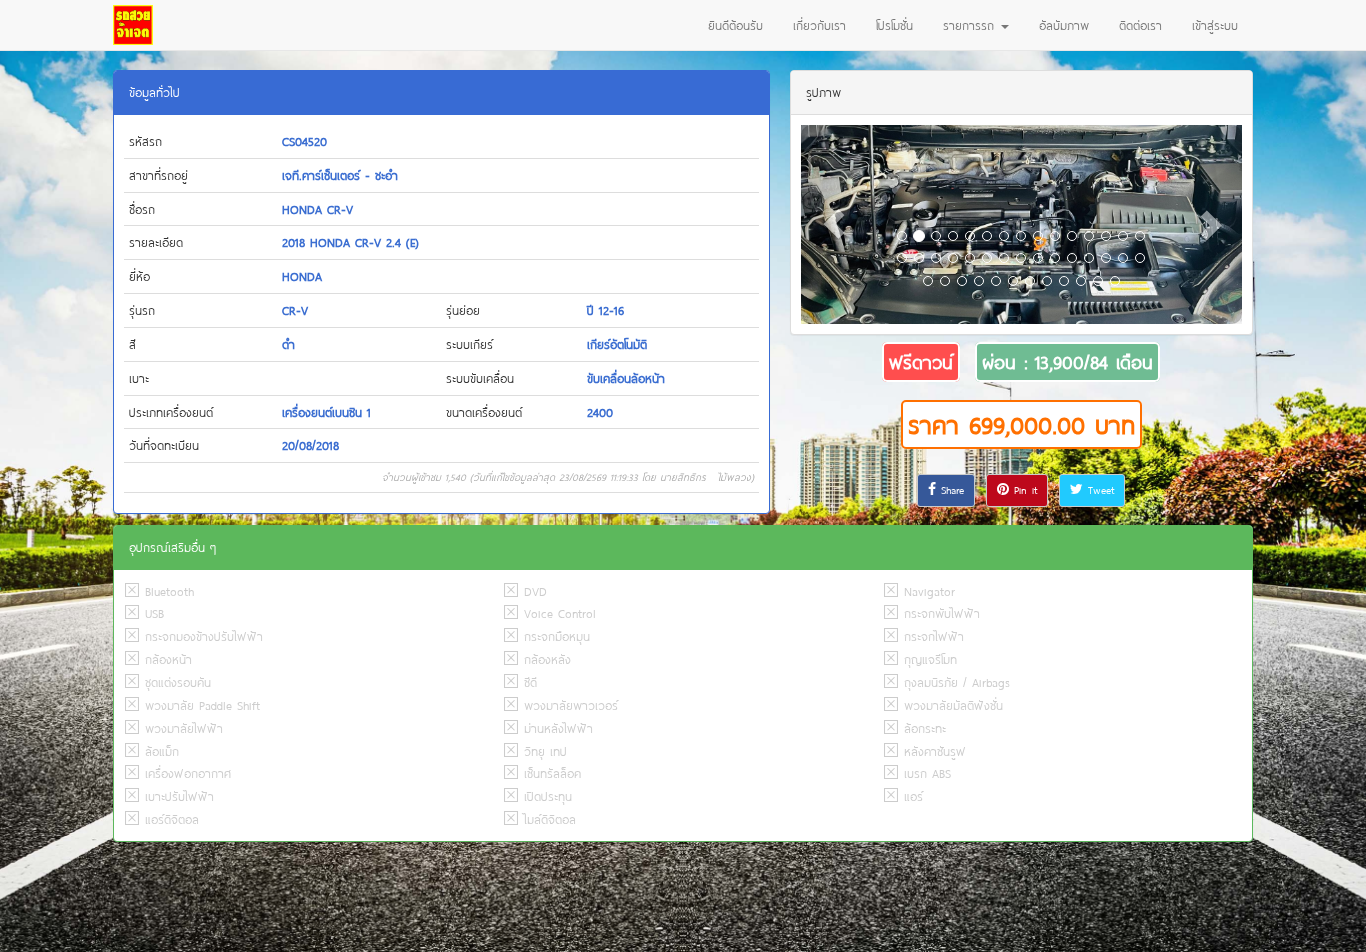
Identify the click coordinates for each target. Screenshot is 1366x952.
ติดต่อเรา (1140, 25)
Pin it (1023, 490)
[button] (834, 224)
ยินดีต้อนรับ (735, 25)
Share (950, 490)
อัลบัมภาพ (1064, 25)
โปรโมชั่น (894, 25)
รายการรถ (971, 25)
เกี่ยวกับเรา (819, 25)
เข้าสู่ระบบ (1215, 25)
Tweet (1098, 490)
